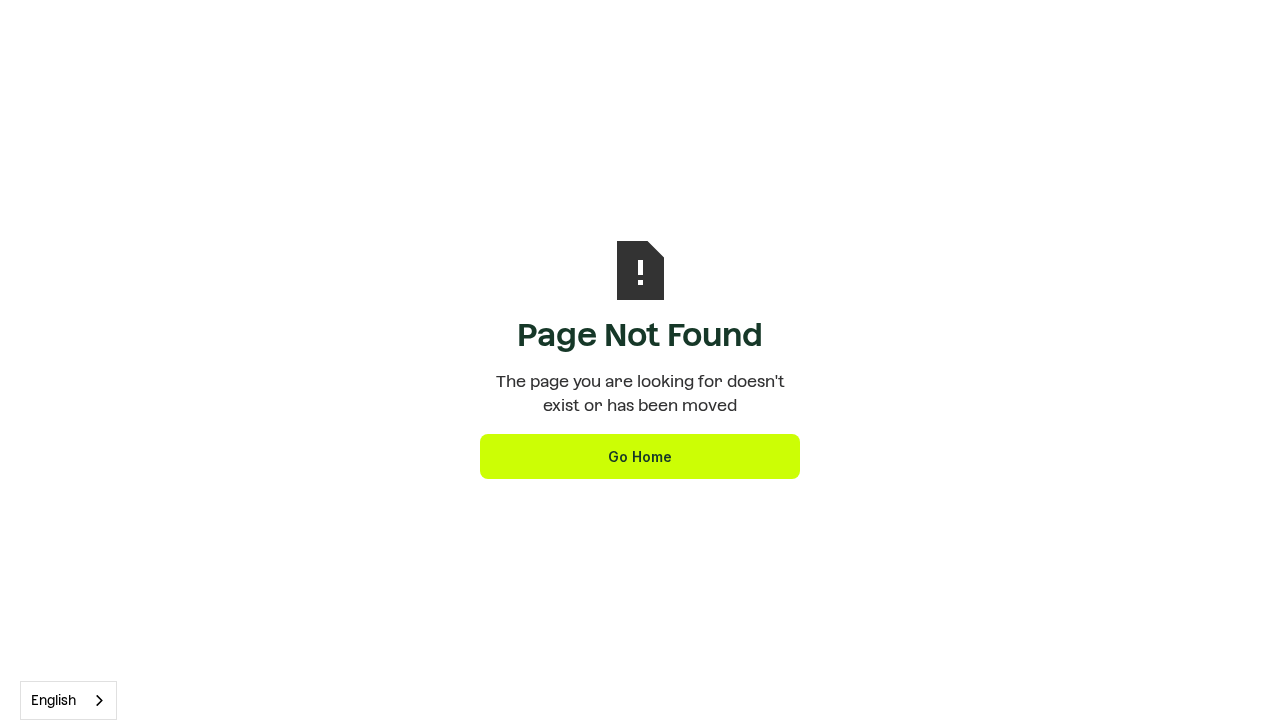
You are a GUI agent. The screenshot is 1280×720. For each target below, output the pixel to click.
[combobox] (68, 700)
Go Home (639, 456)
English (53, 700)
